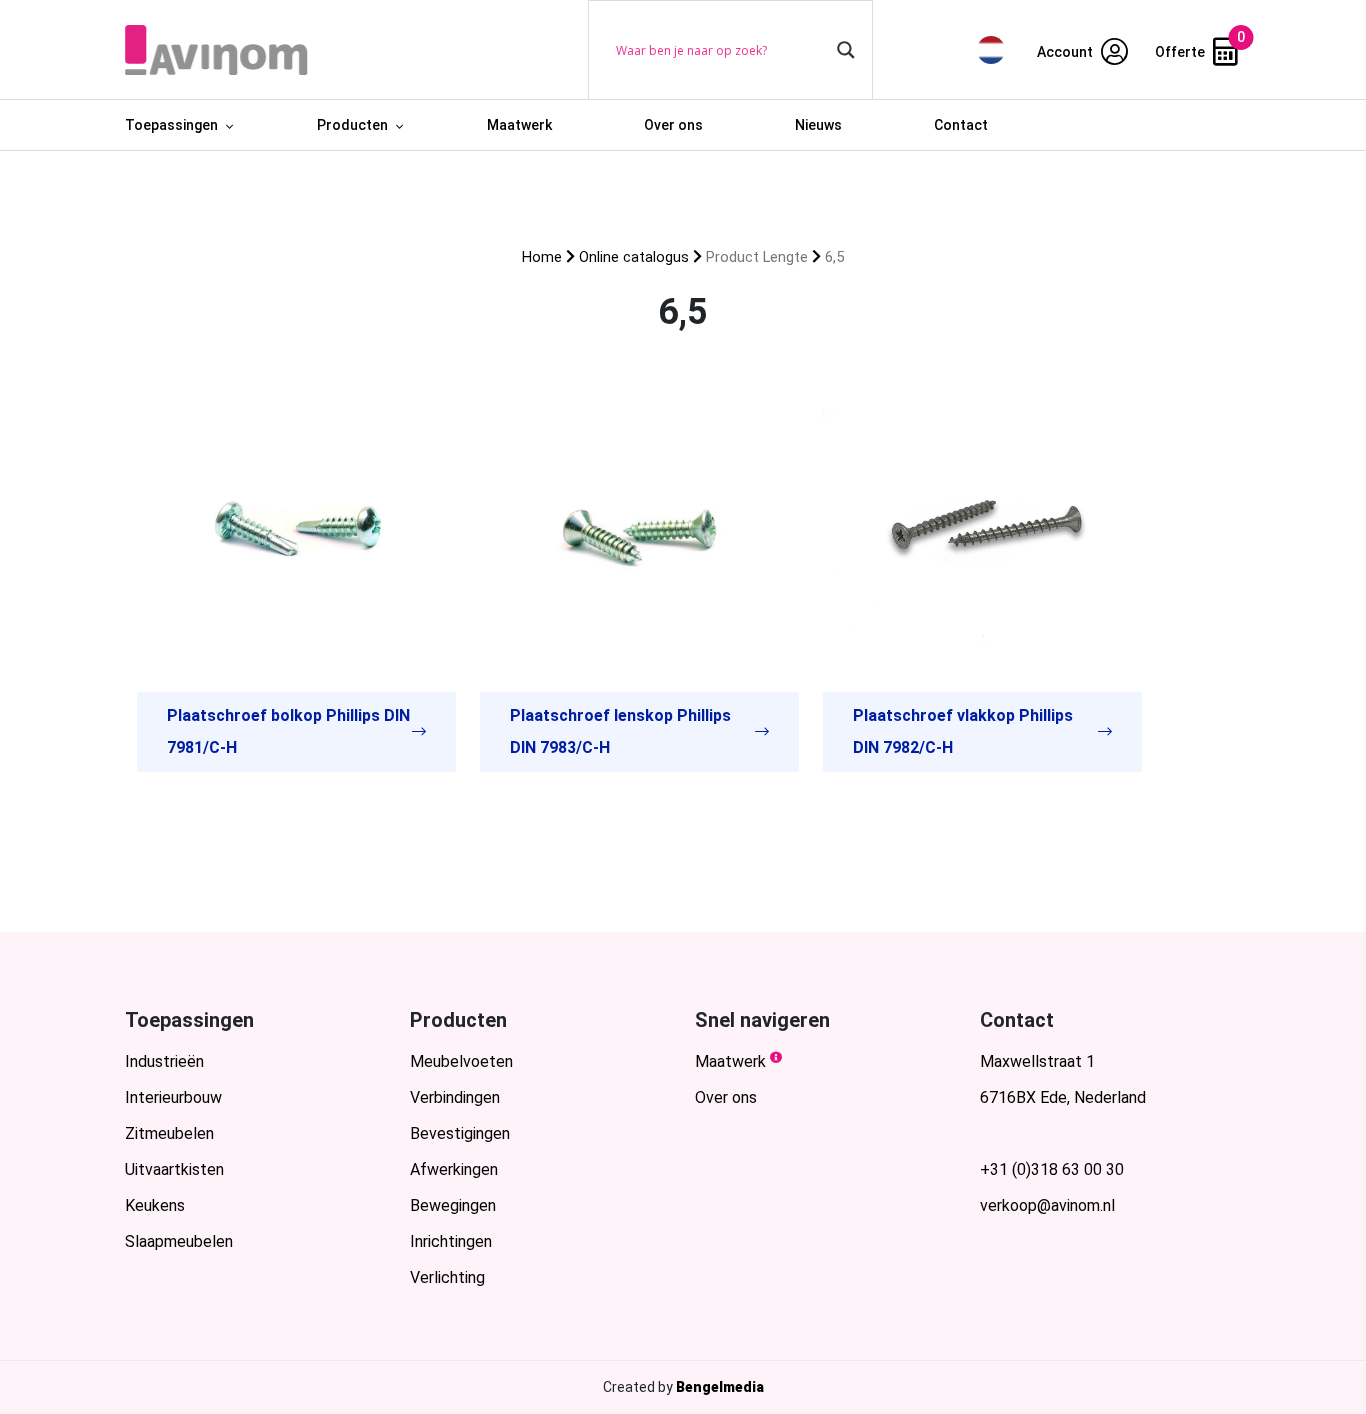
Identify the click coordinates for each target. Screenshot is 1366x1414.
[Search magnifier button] (846, 50)
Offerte (1181, 52)
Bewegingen (453, 1205)
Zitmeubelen (169, 1133)
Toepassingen (171, 125)
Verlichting (447, 1277)
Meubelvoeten (461, 1061)
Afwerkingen (454, 1169)
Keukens (155, 1205)
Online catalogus (634, 257)
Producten (352, 125)
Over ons (673, 125)
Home (542, 257)
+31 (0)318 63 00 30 (1052, 1169)
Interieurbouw (173, 1097)
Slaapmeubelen (179, 1241)
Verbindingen (455, 1097)
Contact (961, 125)
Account (1066, 52)
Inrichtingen (451, 1241)
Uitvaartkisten (174, 1169)
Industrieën (164, 1061)
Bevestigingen (460, 1133)
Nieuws (818, 125)
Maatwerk (519, 125)
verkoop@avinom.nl (1047, 1205)
